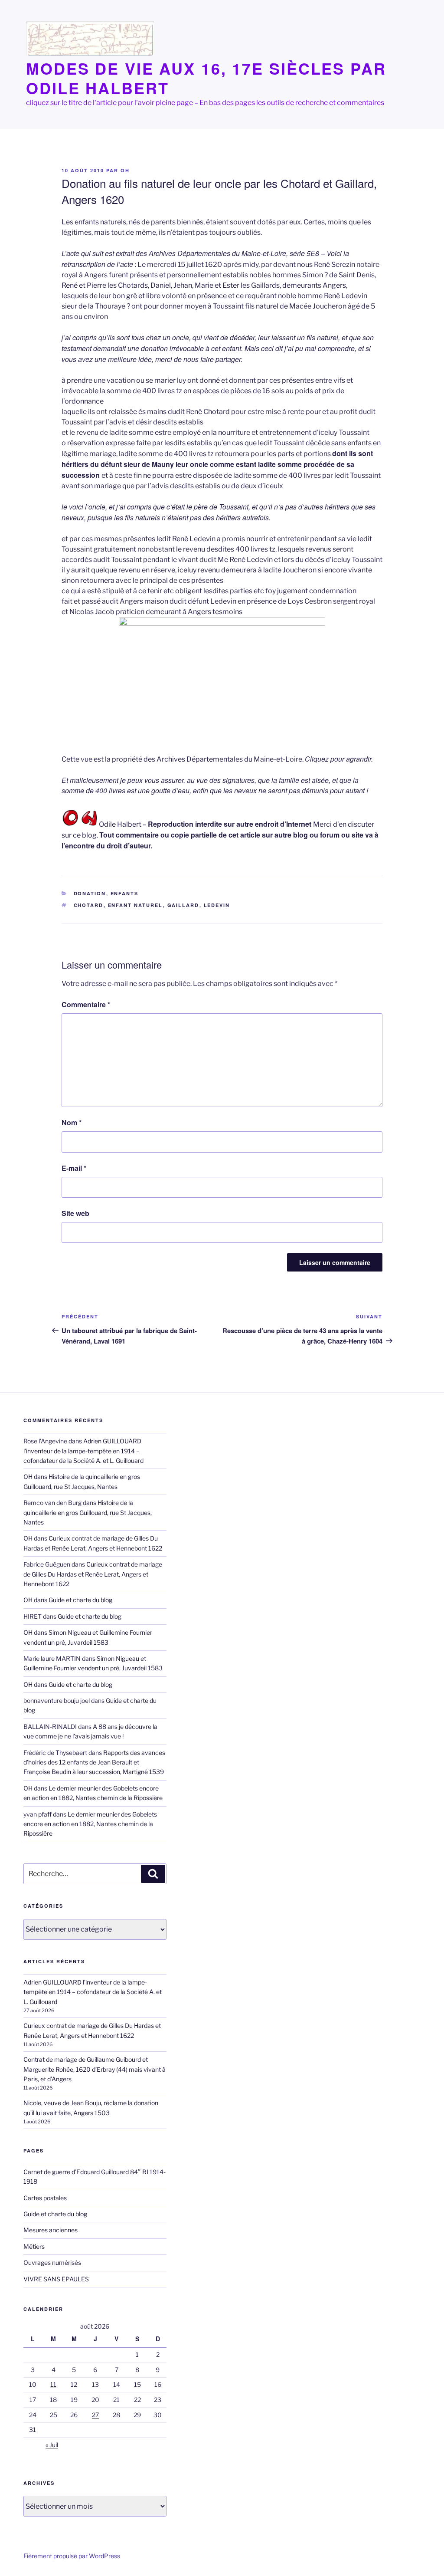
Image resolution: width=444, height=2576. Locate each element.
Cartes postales (45, 2198)
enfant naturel (135, 905)
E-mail (74, 1168)
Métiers (34, 2246)
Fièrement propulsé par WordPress (72, 2556)
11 (53, 2384)
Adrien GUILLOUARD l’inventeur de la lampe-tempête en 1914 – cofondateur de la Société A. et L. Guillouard (83, 1451)
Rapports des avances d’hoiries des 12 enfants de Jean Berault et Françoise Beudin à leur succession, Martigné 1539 (94, 1762)
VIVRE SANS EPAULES (56, 2279)
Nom (72, 1122)
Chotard (89, 905)
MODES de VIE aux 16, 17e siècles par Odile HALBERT (206, 78)
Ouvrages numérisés (52, 2262)
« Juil (52, 2445)
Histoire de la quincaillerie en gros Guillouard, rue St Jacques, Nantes (88, 1512)
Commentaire (86, 1004)
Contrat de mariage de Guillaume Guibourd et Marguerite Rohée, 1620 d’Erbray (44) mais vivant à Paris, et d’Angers (95, 2069)
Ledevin (217, 905)
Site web (75, 1213)
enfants (125, 893)
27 (95, 2415)
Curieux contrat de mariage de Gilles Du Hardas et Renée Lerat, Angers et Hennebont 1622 (93, 1574)
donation (90, 893)
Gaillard (183, 905)
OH (125, 170)
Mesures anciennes (51, 2230)
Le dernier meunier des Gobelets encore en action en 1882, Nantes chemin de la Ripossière (90, 1824)
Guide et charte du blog (80, 1600)
